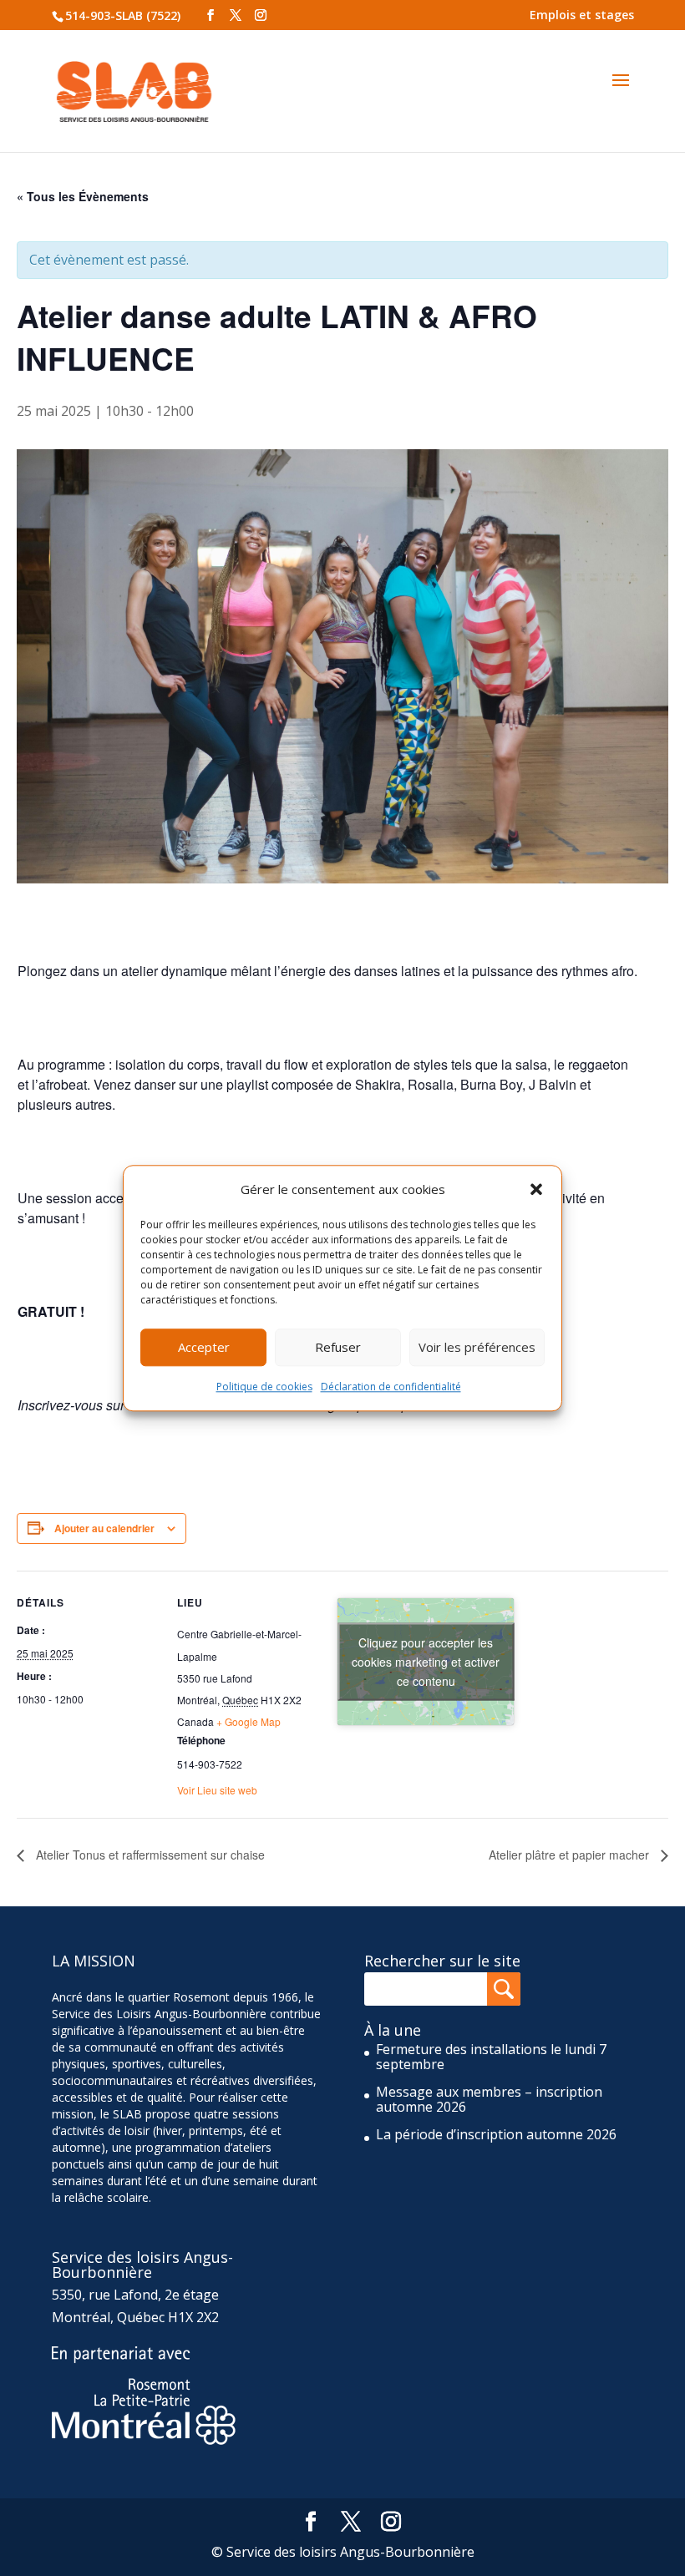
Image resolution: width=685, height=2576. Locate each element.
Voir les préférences (477, 1348)
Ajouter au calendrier (104, 1528)
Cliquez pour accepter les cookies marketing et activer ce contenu (426, 1661)
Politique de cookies (264, 1387)
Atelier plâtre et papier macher (571, 1855)
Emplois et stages (582, 15)
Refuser (338, 1348)
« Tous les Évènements (83, 196)
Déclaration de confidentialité (391, 1387)
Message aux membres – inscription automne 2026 (489, 2099)
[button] (536, 1189)
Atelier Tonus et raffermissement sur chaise (149, 1855)
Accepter (204, 1348)
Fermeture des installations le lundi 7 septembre (491, 2057)
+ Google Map (249, 1721)
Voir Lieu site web (217, 1790)
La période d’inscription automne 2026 (496, 2134)
